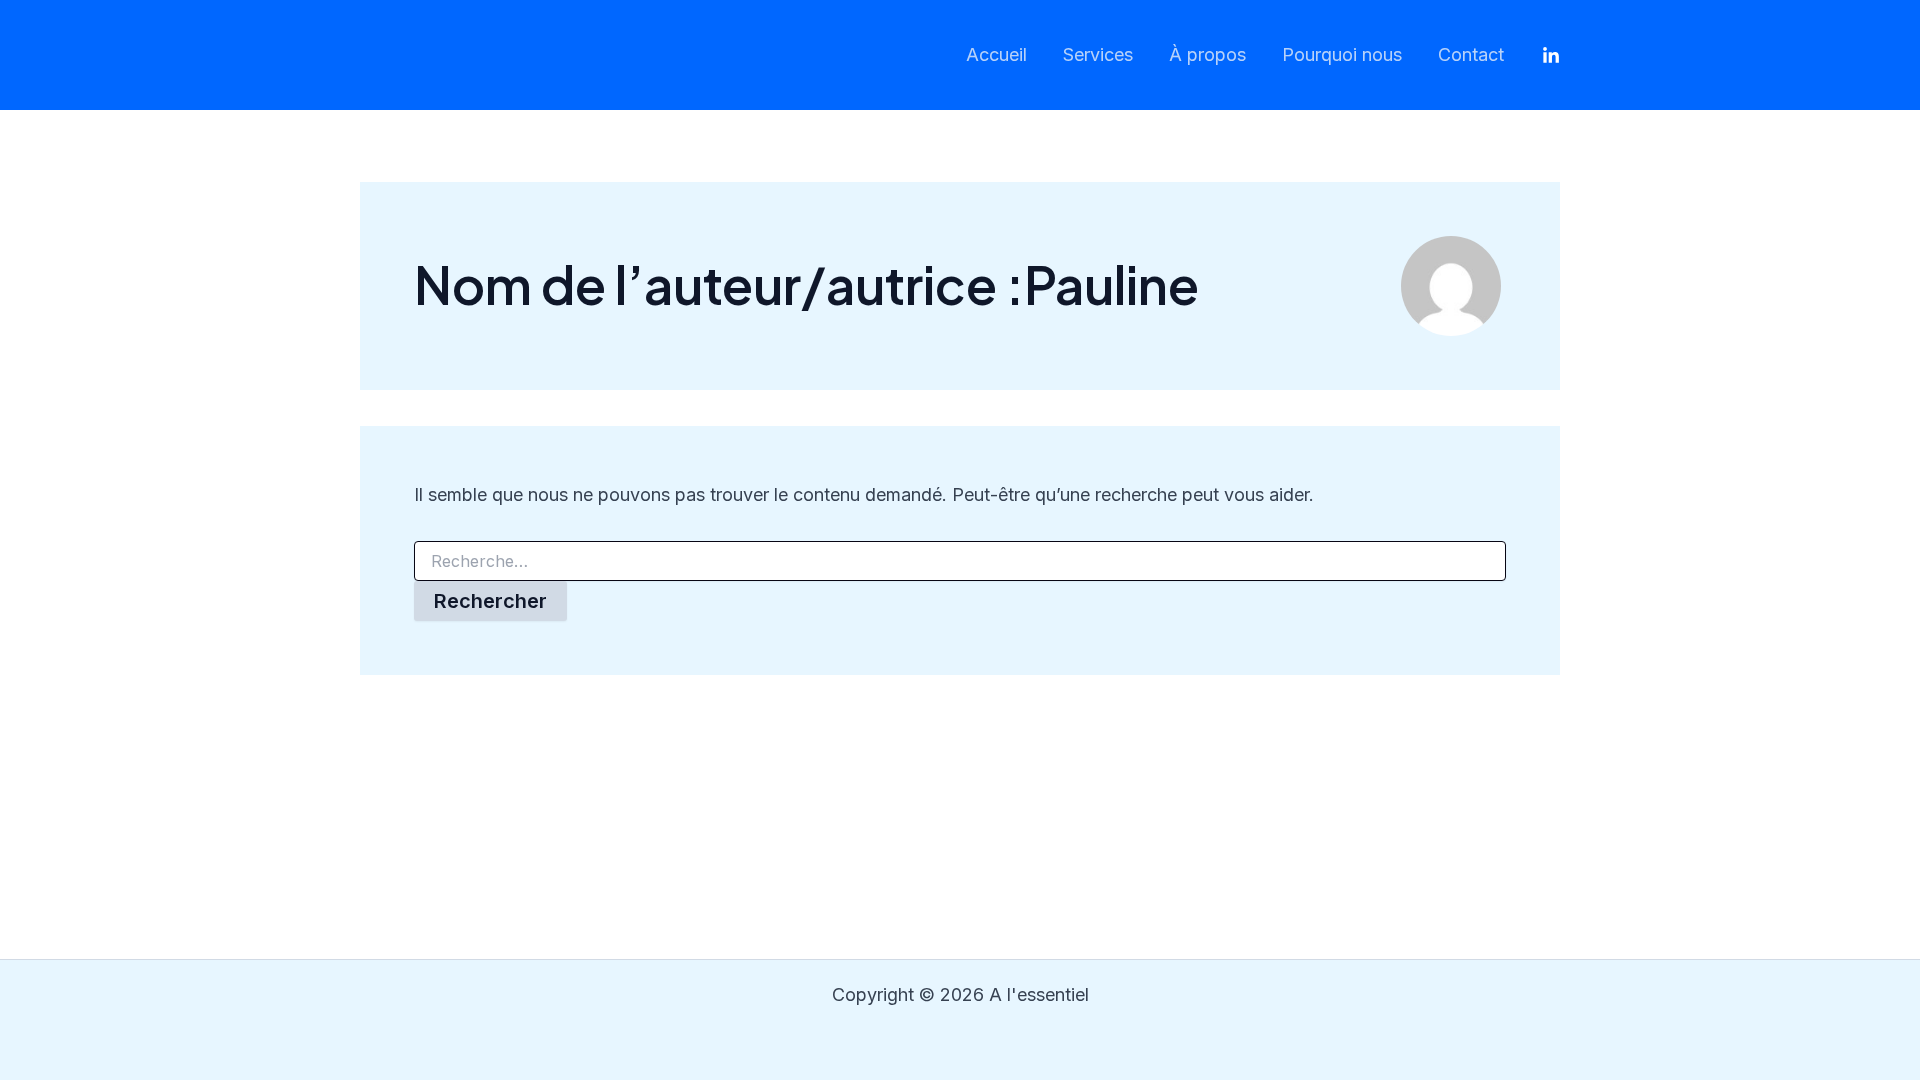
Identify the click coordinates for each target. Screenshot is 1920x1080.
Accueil (996, 54)
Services (1098, 54)
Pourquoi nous (1342, 54)
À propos (1207, 54)
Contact (1471, 54)
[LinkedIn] (1551, 56)
